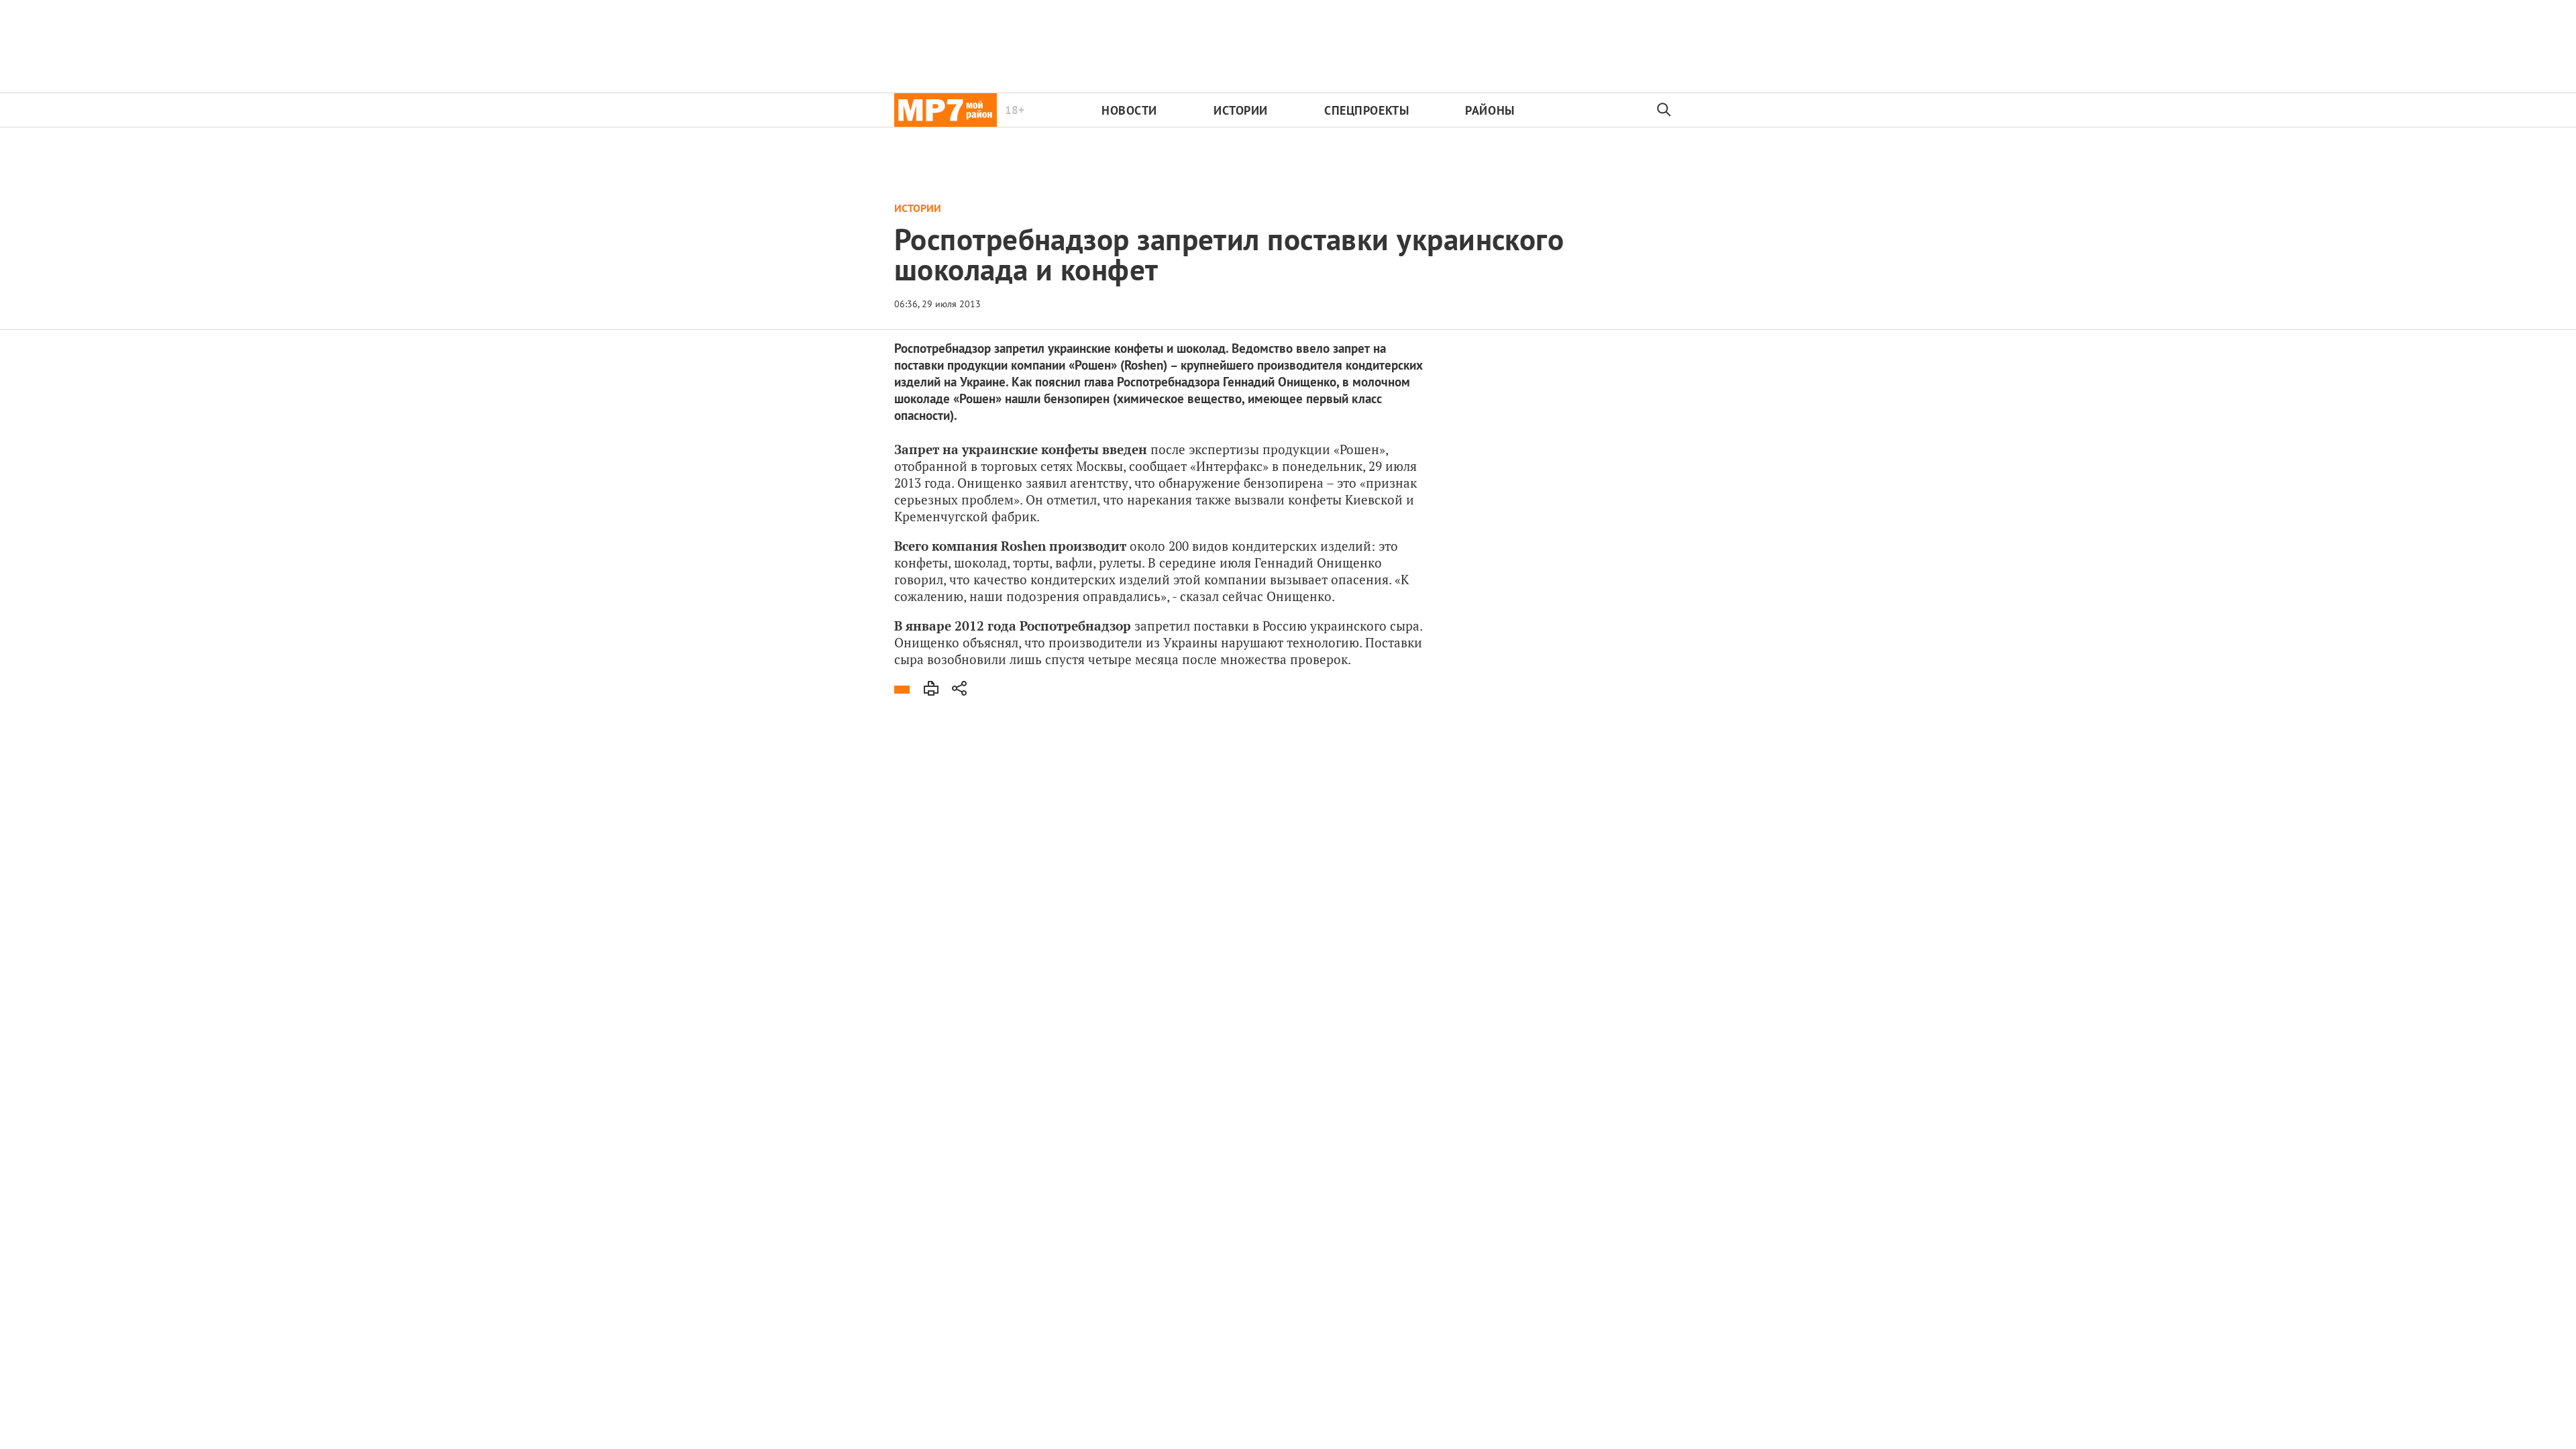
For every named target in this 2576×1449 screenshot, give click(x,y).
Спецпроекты (1366, 110)
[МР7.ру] (946, 110)
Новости (1129, 110)
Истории (1241, 110)
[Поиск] (1664, 110)
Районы (1490, 110)
